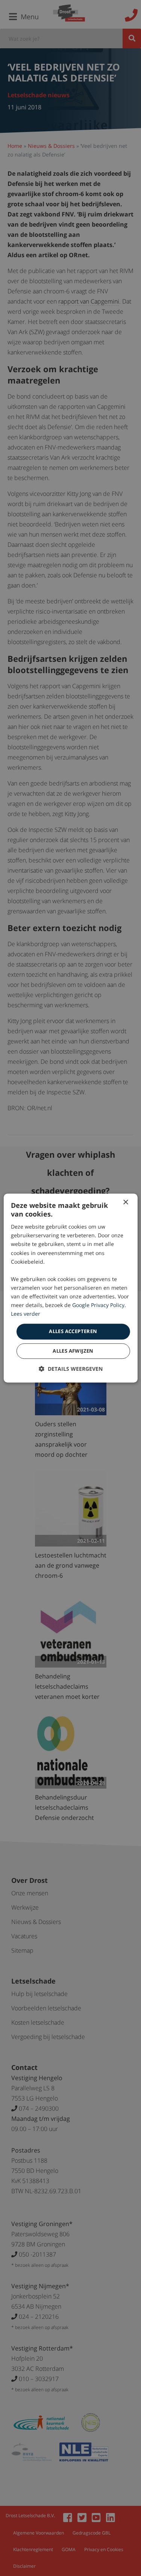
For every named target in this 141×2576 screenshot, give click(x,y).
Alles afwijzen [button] (73, 1351)
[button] (71, 1369)
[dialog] (70, 1288)
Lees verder (26, 1314)
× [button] (125, 1202)
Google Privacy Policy (98, 1305)
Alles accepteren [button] (73, 1332)
